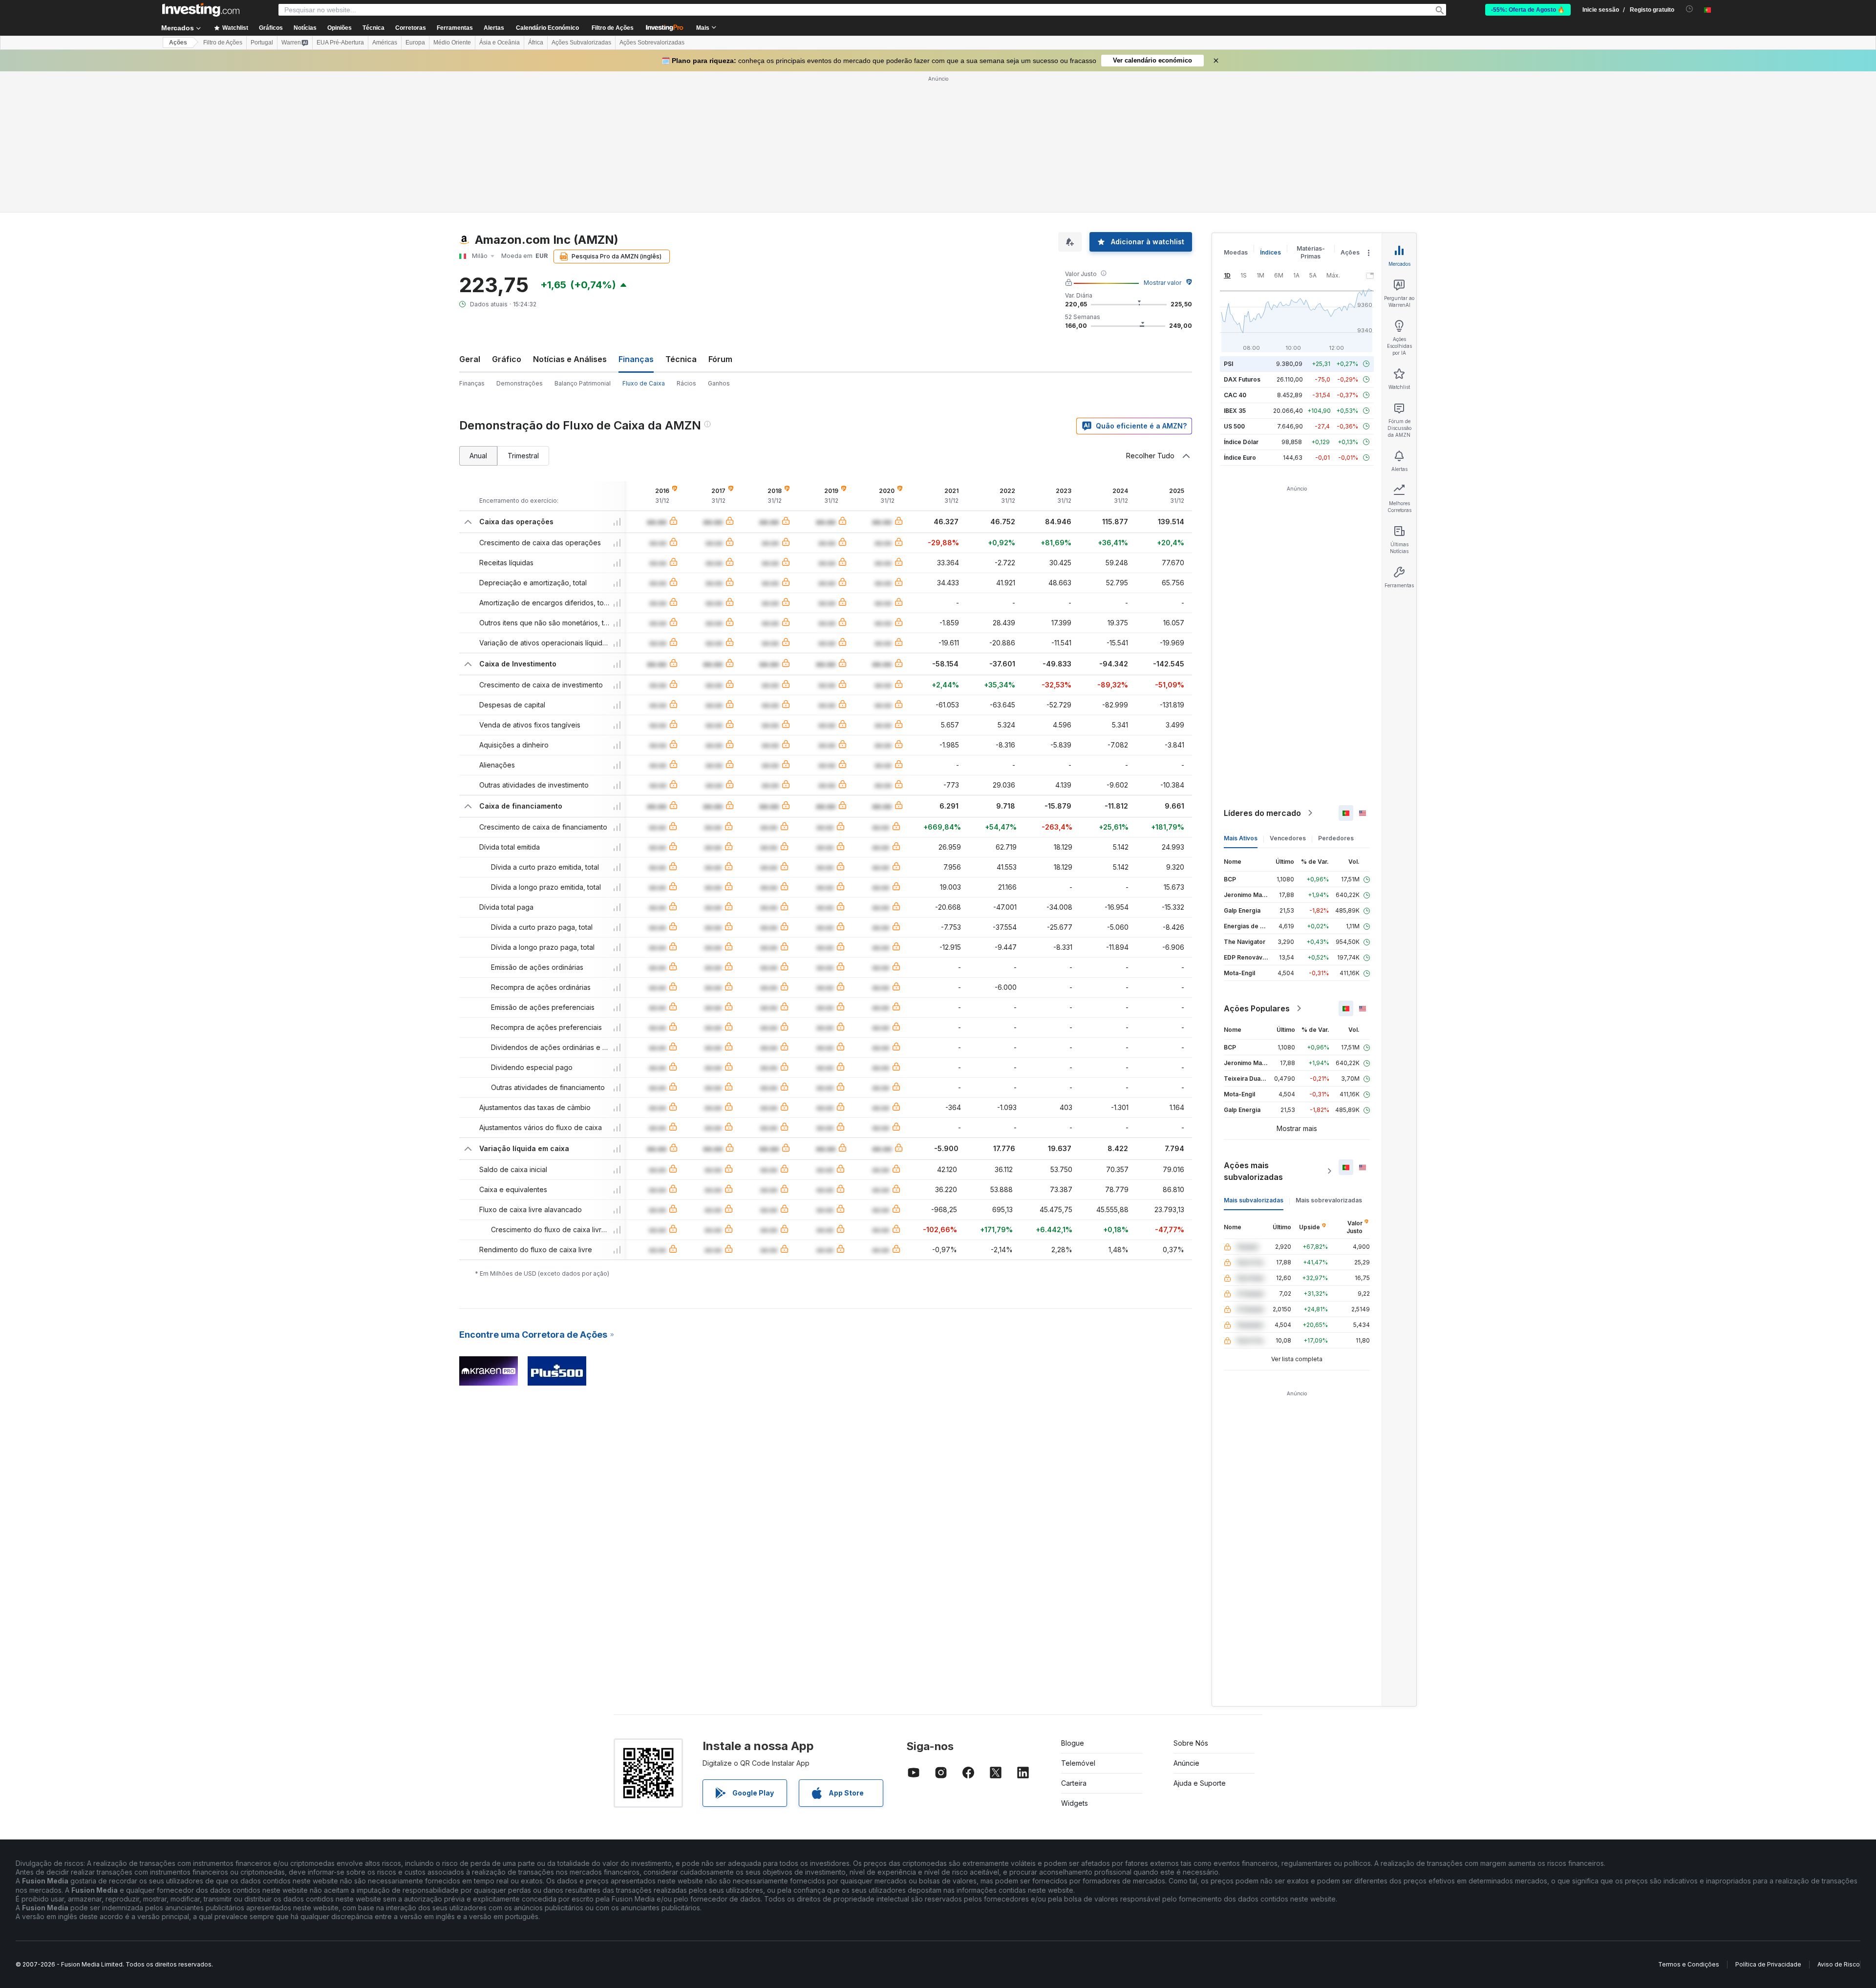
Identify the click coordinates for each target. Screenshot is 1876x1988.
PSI (1228, 364)
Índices (1270, 252)
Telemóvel (1078, 1763)
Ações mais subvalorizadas (1253, 1171)
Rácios (686, 383)
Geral (470, 359)
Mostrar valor (1162, 283)
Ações (178, 43)
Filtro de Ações (613, 28)
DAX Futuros (1242, 379)
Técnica (681, 359)
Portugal (262, 43)
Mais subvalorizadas (1254, 1200)
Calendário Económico (547, 28)
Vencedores (1288, 838)
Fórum (720, 359)
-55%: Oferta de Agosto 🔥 (1528, 10)
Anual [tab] (478, 456)
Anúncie (1186, 1763)
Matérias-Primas (1311, 252)
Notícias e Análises (570, 359)
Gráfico (507, 359)
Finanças (472, 383)
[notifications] (1690, 9)
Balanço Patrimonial (583, 383)
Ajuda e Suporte (1200, 1783)
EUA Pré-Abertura (340, 43)
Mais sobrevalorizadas (1329, 1200)
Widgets (1075, 1803)
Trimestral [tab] (523, 456)
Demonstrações (520, 383)
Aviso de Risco (1839, 1964)
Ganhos (719, 383)
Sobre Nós (1191, 1743)
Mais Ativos (1241, 838)
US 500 (1234, 426)
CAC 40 (1235, 395)
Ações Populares (1257, 1008)
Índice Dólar (1241, 442)
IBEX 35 (1235, 411)
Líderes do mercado (1262, 813)
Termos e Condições (1689, 1964)
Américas (385, 43)
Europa (415, 43)
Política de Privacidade (1768, 1964)
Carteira (1074, 1783)
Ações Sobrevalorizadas (652, 43)
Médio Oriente (452, 43)
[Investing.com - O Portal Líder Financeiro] (201, 10)
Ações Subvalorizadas (581, 43)
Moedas (1236, 252)
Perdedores (1336, 838)
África (536, 43)
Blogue (1073, 1743)
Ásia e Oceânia (500, 43)
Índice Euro (1240, 458)
